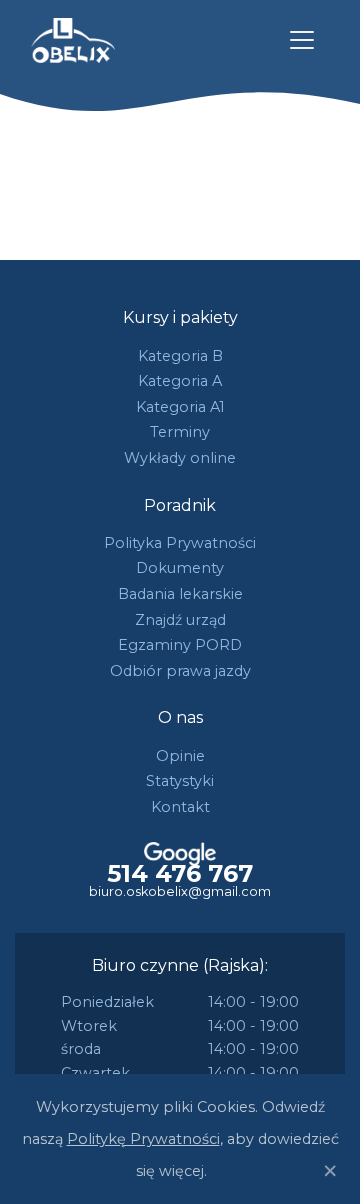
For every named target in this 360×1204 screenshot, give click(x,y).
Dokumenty (180, 568)
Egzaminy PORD (180, 645)
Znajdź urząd (180, 620)
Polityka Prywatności (180, 543)
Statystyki (180, 781)
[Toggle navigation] (302, 40)
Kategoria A (180, 381)
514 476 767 (180, 874)
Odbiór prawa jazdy (180, 671)
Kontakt (180, 807)
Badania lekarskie (180, 594)
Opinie (180, 756)
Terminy (180, 432)
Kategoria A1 (180, 407)
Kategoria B (180, 356)
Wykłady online (180, 458)
